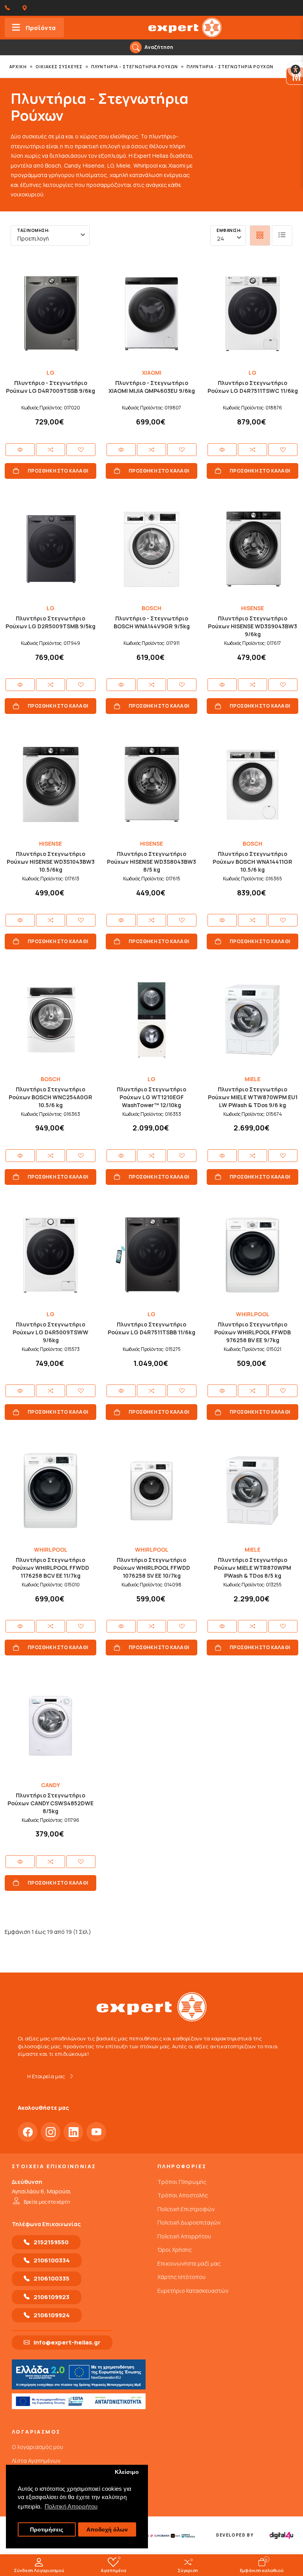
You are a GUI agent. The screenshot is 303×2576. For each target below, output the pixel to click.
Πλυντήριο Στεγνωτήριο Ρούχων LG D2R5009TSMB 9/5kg (50, 622)
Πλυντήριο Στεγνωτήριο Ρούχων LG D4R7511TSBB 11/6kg (151, 1328)
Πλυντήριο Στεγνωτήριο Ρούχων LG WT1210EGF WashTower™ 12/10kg (151, 1097)
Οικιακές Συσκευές (59, 67)
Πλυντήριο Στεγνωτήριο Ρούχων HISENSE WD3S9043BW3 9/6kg (252, 626)
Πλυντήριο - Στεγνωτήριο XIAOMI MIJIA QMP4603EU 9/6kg (152, 387)
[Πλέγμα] (260, 235)
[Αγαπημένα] (81, 450)
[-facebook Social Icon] (28, 2132)
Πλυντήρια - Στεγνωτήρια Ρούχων (135, 67)
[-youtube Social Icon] (96, 2132)
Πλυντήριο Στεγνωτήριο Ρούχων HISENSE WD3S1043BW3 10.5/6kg (51, 862)
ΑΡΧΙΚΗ (18, 67)
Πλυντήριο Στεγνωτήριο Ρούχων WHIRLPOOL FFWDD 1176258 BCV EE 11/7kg (51, 1568)
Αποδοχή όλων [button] (107, 2530)
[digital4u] (281, 2535)
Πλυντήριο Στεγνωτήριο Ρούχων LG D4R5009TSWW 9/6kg (50, 1332)
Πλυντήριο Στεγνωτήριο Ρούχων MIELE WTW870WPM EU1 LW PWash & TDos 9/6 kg (253, 1097)
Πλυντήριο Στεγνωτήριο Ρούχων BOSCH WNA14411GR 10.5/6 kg (252, 862)
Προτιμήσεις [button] (47, 2530)
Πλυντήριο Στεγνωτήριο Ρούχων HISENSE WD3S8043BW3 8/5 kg (151, 862)
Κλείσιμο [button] (127, 2472)
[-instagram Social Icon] (50, 2132)
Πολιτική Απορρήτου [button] (71, 2506)
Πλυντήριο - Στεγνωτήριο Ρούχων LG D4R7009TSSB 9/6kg (50, 387)
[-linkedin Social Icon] (73, 2132)
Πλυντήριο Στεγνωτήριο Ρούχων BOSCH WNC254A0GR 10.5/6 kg (50, 1097)
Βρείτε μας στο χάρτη (47, 2202)
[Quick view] (20, 450)
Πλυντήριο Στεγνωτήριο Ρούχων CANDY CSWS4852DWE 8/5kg (50, 1803)
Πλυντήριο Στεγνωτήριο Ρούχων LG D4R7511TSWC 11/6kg (253, 387)
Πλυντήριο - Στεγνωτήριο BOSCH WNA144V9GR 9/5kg (152, 622)
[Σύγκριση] (50, 450)
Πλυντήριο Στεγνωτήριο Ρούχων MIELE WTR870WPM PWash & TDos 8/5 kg (252, 1568)
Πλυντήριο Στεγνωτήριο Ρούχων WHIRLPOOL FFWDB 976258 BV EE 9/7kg (252, 1332)
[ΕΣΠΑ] (79, 2401)
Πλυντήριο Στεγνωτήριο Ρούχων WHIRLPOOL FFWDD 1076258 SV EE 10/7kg (152, 1568)
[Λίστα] (282, 235)
